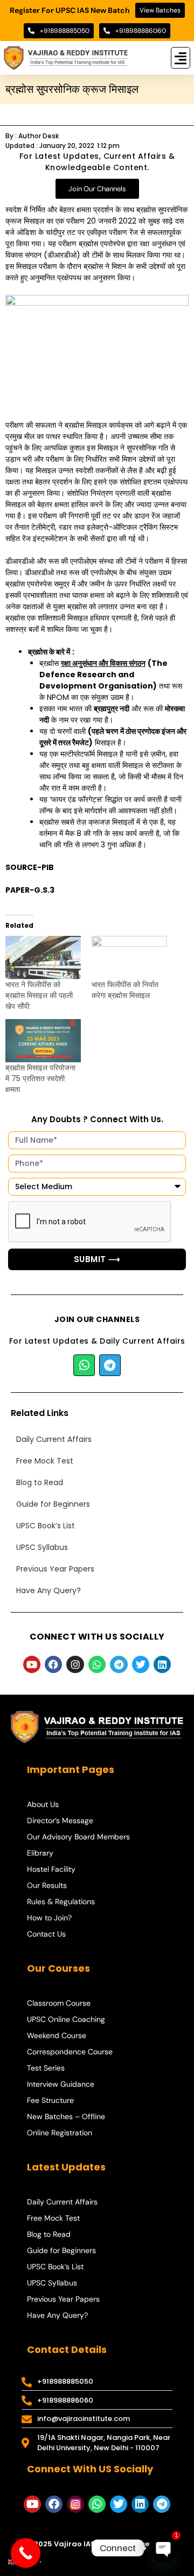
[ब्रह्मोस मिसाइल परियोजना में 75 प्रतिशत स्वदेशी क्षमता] (43, 1041)
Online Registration (60, 2133)
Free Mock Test (45, 1461)
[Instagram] (75, 1664)
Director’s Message (60, 1820)
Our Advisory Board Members (78, 1837)
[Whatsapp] (84, 1365)
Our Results (47, 1885)
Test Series (46, 2068)
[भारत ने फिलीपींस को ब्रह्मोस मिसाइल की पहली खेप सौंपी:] (43, 957)
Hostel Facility (51, 1869)
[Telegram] (110, 1365)
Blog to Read (40, 1482)
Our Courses (58, 1968)
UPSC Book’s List (46, 1526)
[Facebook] (53, 1664)
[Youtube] (32, 1664)
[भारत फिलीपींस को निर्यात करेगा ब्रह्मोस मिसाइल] (129, 957)
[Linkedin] (162, 1664)
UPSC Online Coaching (66, 2019)
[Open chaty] (164, 2548)
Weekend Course (57, 2035)
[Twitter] (141, 1664)
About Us (43, 1804)
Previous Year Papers (55, 1569)
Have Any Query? (48, 1590)
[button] (181, 58)
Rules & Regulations (61, 1901)
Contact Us (46, 1934)
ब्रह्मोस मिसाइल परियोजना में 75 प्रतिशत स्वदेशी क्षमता (40, 1078)
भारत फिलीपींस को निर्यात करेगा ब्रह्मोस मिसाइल (125, 990)
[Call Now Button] (26, 2553)
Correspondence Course (70, 2052)
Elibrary (40, 1853)
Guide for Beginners (53, 1504)
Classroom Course (59, 2003)
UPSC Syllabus (42, 1547)
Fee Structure (50, 2100)
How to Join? (49, 1918)
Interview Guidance (61, 2084)
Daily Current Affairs (54, 1439)
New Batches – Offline (66, 2116)
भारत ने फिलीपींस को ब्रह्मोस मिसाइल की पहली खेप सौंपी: (39, 995)
